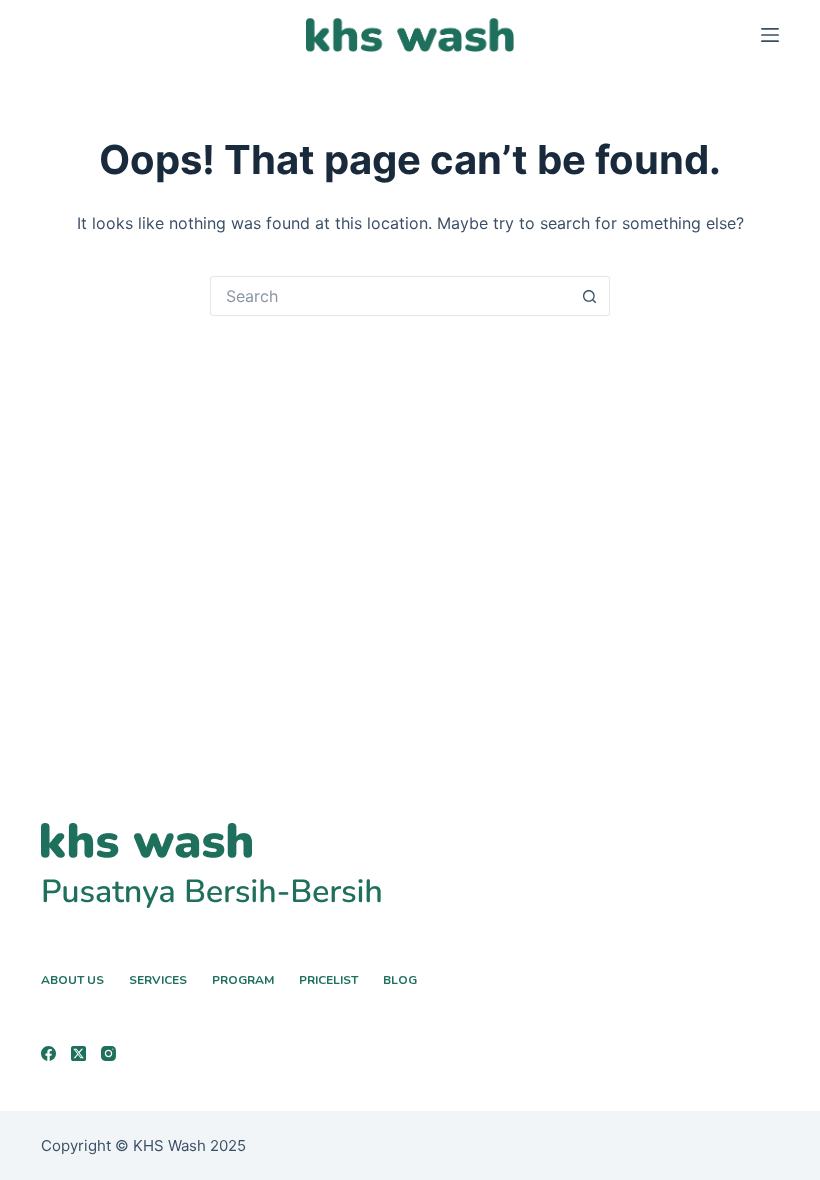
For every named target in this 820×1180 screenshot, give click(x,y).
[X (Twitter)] (78, 1053)
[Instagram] (108, 1053)
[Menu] (770, 35)
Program (243, 980)
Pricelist (328, 980)
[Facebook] (48, 1053)
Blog (400, 980)
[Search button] (590, 296)
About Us (72, 980)
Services (158, 980)
